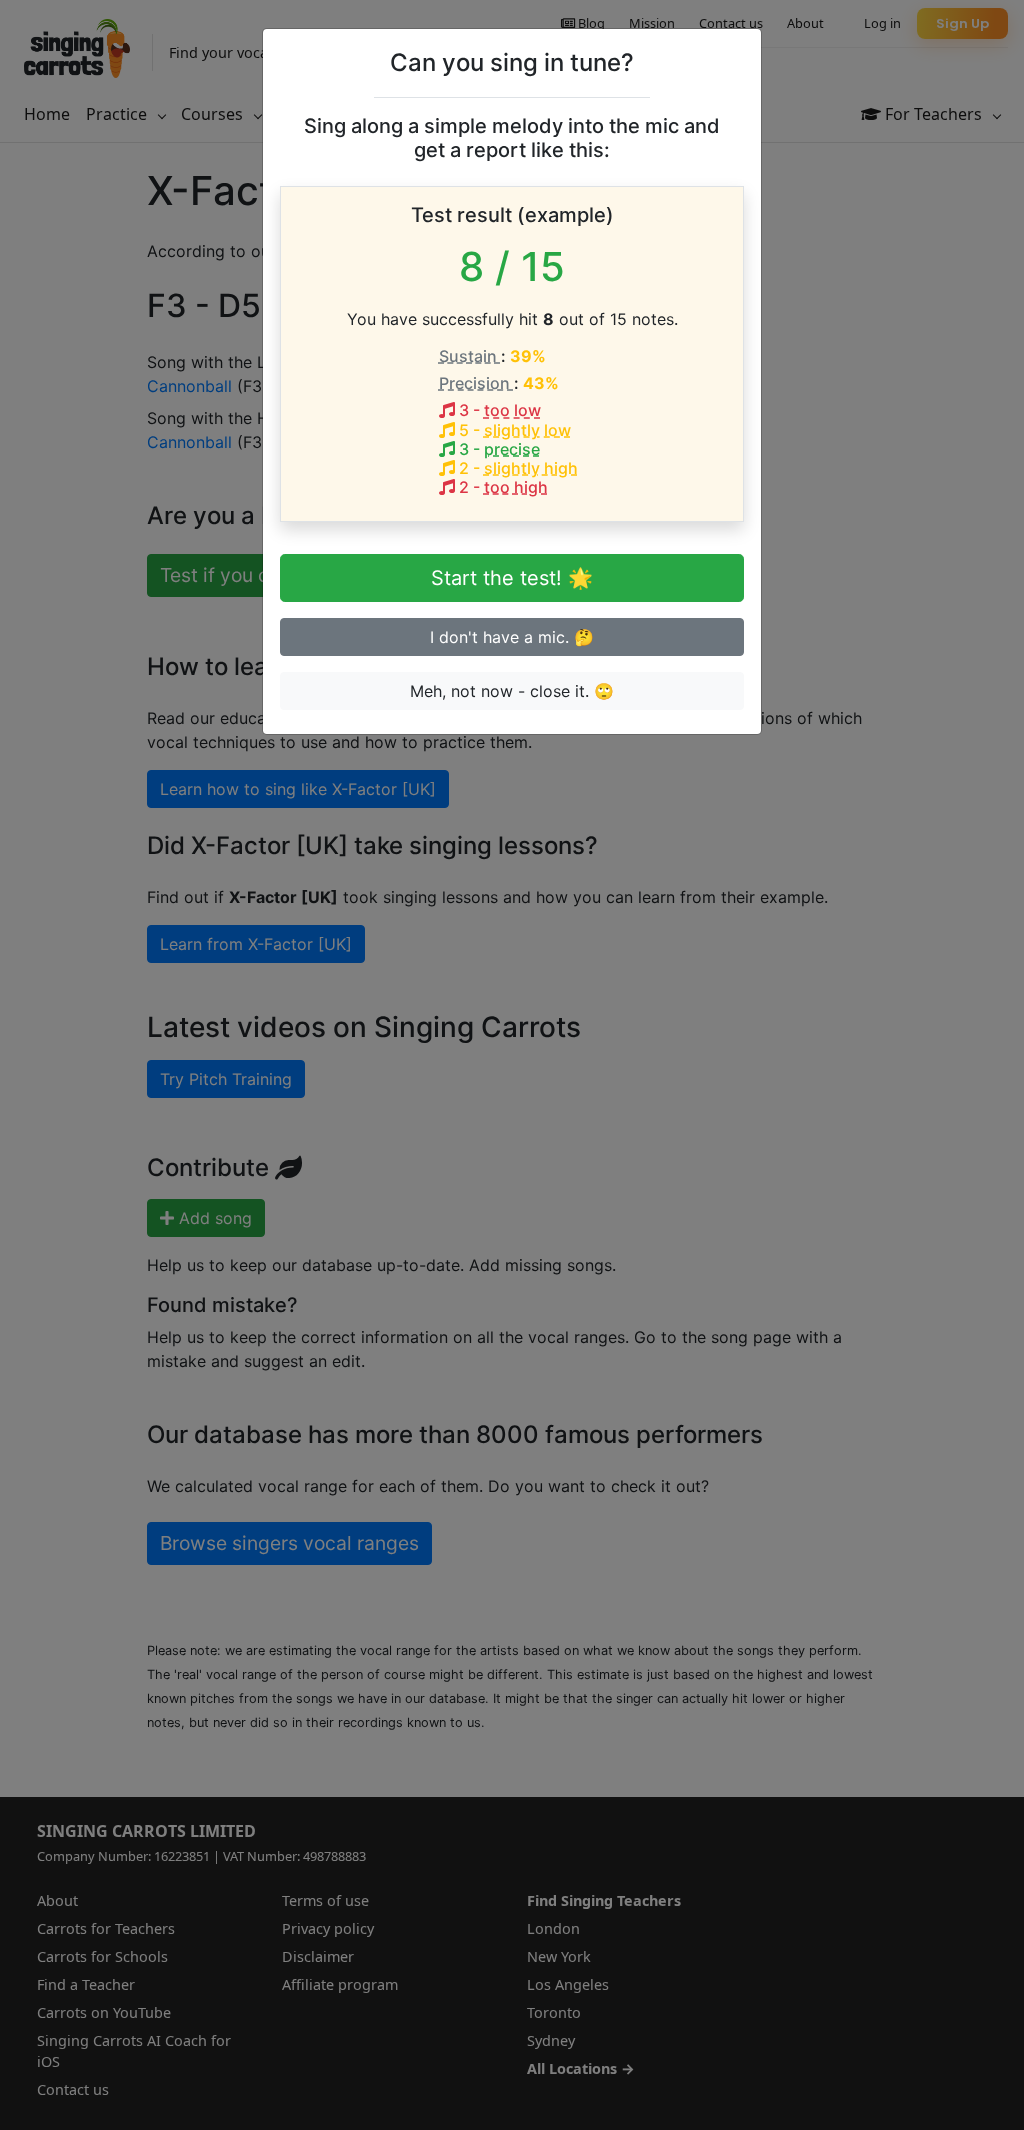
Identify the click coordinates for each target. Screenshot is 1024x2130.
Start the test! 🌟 (512, 578)
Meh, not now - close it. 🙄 (512, 691)
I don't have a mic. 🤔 (512, 637)
